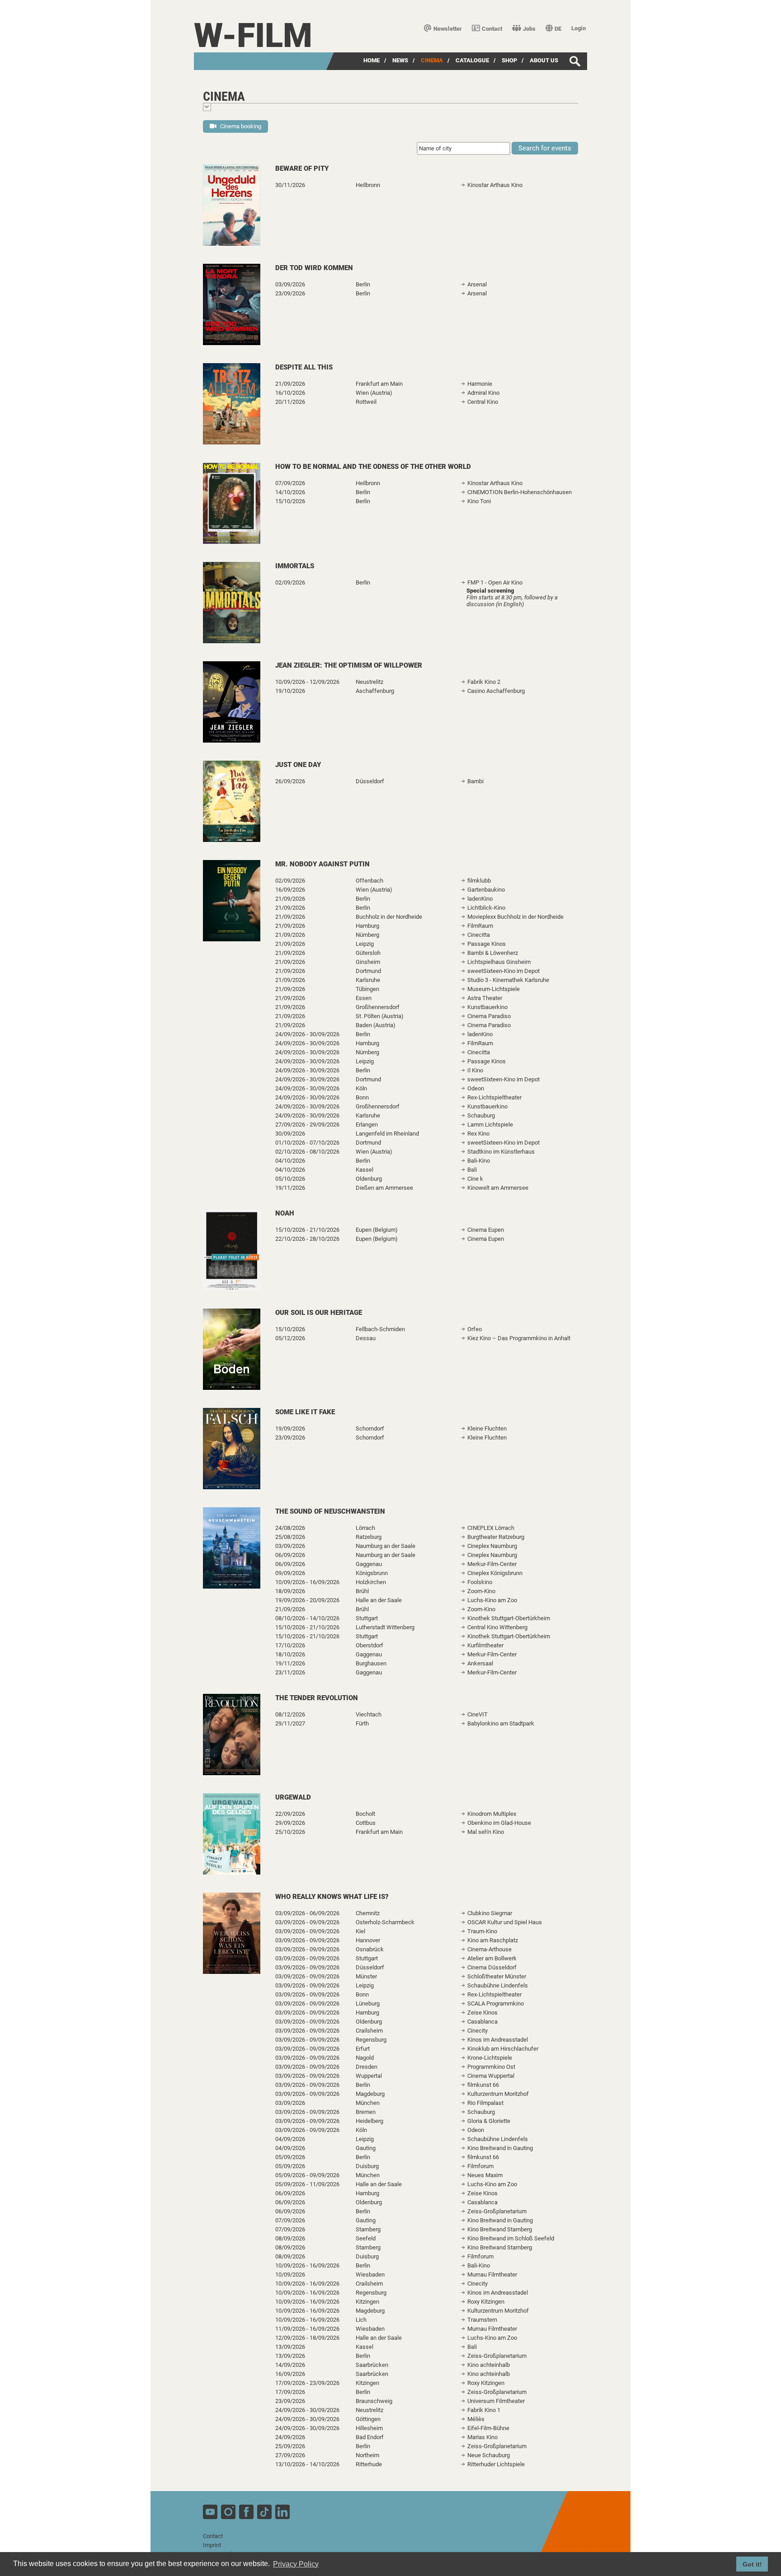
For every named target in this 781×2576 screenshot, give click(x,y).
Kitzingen (367, 2302)
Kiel (360, 1931)
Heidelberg (369, 2121)
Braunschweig (374, 2401)
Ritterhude (369, 2464)
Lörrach (365, 1528)
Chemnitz (368, 1913)
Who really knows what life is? (332, 1897)
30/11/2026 (290, 185)
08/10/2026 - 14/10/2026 (307, 1618)
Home (372, 60)
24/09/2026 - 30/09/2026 (307, 1034)
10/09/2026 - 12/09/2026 (307, 682)
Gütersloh (368, 953)
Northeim (367, 2455)
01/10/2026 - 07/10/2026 (307, 1143)
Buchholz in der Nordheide (389, 917)
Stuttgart (367, 1618)
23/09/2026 (290, 293)
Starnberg (368, 2229)
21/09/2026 (290, 384)
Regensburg (371, 2040)
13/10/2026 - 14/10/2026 (307, 2464)
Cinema (432, 60)
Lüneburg (368, 2003)
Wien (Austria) (374, 393)
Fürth (362, 1723)
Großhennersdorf (378, 1007)
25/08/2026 (290, 1537)
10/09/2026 (290, 2274)
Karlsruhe (368, 980)
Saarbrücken (372, 2365)
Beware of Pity (302, 168)
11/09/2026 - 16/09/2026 (307, 2329)
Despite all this (304, 367)
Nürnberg (367, 935)
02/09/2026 (290, 582)
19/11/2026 (290, 1188)
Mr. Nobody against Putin (322, 864)
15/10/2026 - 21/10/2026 (307, 1230)
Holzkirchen (371, 1582)
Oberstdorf (369, 1645)
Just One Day (298, 765)
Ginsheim (368, 962)
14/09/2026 (290, 2365)
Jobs (529, 29)
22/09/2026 (290, 1814)
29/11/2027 (290, 1723)
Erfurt (363, 2049)
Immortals (295, 566)
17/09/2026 (290, 2392)
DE (558, 29)
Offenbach (369, 881)
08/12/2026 (290, 1714)
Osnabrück (370, 1949)
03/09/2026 (290, 284)
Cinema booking (241, 126)
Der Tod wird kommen (314, 268)
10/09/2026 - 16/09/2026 (307, 1582)
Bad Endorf (370, 2437)
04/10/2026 (290, 1161)
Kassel (365, 1170)
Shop (509, 60)
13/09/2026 (290, 2347)
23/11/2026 (290, 1672)
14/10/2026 (290, 492)
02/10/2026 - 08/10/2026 (307, 1152)
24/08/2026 (290, 1528)
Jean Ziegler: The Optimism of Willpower (349, 665)
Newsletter (448, 29)
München (368, 2103)
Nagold (365, 2058)
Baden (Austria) (376, 1025)
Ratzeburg (369, 1537)
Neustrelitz (369, 682)
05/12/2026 (290, 1338)
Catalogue (472, 60)
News (400, 60)
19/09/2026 (290, 1428)
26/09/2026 (290, 781)
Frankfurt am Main (379, 384)
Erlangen (367, 1124)
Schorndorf (370, 1428)
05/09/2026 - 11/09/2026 (307, 2184)
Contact (492, 29)
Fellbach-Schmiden (380, 1329)
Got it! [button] (752, 2564)
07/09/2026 (290, 483)
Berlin (363, 284)
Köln (361, 1088)
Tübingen (367, 989)
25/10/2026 (290, 1832)
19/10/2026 (290, 691)
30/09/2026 (290, 1134)
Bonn (362, 1097)
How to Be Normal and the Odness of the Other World (373, 467)
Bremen (366, 2112)
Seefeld (366, 2238)
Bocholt (365, 1814)
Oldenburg (369, 1179)
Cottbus (366, 1823)
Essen (364, 998)
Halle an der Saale (379, 1600)
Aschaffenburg (375, 691)
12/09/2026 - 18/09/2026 (307, 2338)
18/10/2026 (290, 1654)
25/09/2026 (290, 2446)
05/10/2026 (290, 1179)
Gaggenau (369, 1564)
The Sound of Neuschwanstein (330, 1511)
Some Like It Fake (305, 1412)
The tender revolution (317, 1698)
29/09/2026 (290, 1823)
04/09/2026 (290, 2139)
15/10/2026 (290, 501)
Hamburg (367, 926)
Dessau (366, 1338)
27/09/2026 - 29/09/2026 (307, 1124)
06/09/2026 (290, 1555)
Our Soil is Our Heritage (319, 1313)
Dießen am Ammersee (384, 1188)
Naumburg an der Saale (386, 1546)
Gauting (366, 2148)
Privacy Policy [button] (296, 2564)
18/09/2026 (290, 1591)
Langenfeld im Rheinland (387, 1134)
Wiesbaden (370, 2274)
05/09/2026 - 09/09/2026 (307, 2175)
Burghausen (371, 1663)
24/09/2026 (290, 2437)
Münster (366, 1976)
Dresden (367, 2067)
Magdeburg (370, 2094)
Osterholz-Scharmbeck (385, 1922)
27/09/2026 (290, 2455)
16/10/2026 (290, 393)
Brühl (362, 1591)
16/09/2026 (290, 890)
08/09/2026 (290, 2238)
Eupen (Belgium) (377, 1230)
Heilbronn (368, 185)
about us (544, 60)
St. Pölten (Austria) (380, 1016)
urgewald (293, 1797)
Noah (285, 1213)
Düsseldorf (370, 781)
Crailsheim (369, 2031)
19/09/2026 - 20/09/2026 (307, 1600)
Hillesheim (369, 2428)
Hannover (368, 1940)
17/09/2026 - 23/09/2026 (307, 2383)
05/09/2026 (290, 2157)
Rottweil (366, 402)
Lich (361, 2320)
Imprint (212, 2545)
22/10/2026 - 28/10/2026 (307, 1239)
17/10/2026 (290, 1645)
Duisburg (367, 2166)
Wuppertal (369, 2076)
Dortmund (368, 971)
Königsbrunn (372, 1573)
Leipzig (365, 944)
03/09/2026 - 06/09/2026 (307, 1913)
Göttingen (368, 2419)
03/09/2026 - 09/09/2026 (307, 1922)
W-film (253, 35)
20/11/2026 (290, 402)
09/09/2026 (290, 1573)
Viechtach (369, 1714)
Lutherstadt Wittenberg (385, 1627)
